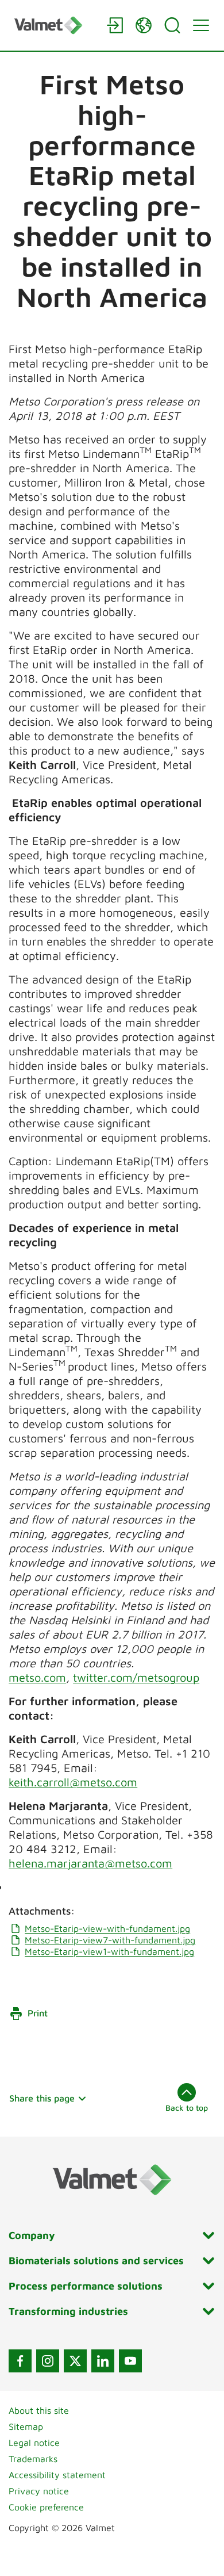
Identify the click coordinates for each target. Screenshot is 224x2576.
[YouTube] (130, 2361)
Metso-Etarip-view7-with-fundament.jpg (110, 1940)
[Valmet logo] (55, 25)
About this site (39, 2410)
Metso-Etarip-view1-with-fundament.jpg (109, 1951)
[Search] (172, 25)
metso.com (37, 1677)
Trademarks (33, 2459)
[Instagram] (48, 2361)
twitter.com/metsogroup (136, 1677)
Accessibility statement (57, 2475)
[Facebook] (20, 2361)
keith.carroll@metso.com (73, 1782)
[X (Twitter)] (75, 2361)
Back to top (187, 2108)
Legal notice (34, 2443)
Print (38, 2013)
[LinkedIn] (103, 2361)
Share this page (42, 2098)
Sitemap (26, 2426)
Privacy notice (39, 2491)
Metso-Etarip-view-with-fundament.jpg (107, 1928)
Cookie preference (46, 2507)
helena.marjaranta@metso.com (90, 1863)
